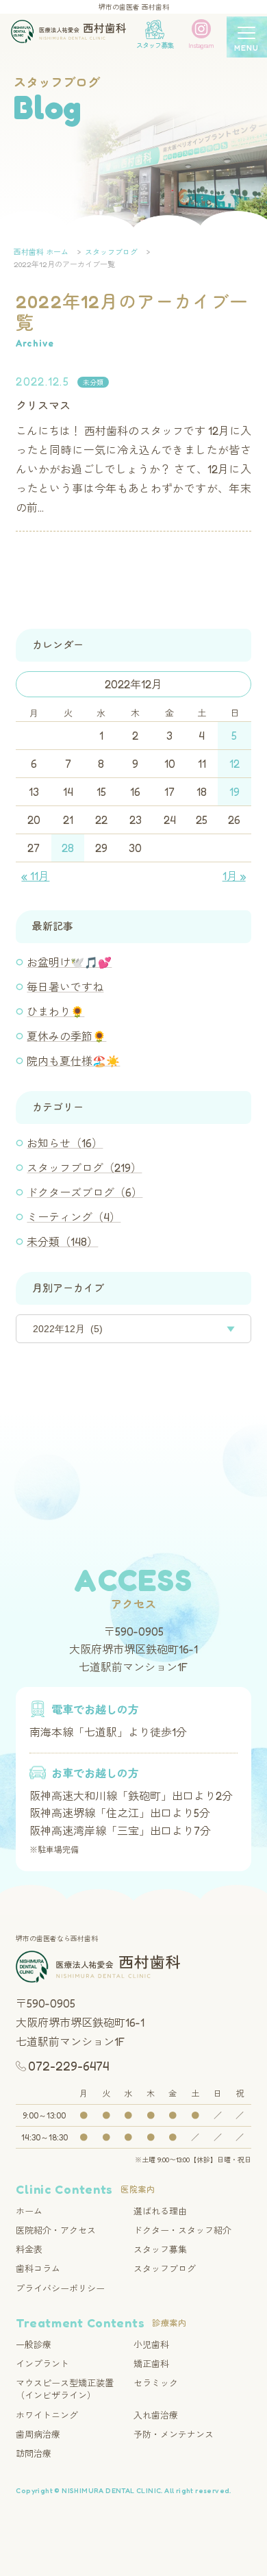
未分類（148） (62, 1242)
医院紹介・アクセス (56, 2230)
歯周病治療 (38, 2434)
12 (234, 764)
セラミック (156, 2383)
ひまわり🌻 (55, 1012)
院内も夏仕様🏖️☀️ (73, 1061)
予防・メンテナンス (174, 2434)
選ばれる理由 (160, 2211)
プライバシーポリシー (60, 2288)
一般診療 (34, 2344)
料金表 (29, 2249)
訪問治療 (34, 2453)
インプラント (42, 2364)
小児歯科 (151, 2344)
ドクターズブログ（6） (85, 1192)
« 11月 (35, 876)
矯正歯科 (151, 2364)
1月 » (234, 876)
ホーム (29, 2211)
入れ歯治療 (156, 2415)
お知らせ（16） (65, 1143)
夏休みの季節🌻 (66, 1036)
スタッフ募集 (160, 2249)
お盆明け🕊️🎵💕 (69, 962)
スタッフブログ (165, 2268)
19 (234, 792)
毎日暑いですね (65, 987)
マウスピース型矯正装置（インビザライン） (65, 2389)
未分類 (93, 382)
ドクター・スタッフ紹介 (182, 2230)
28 (68, 848)
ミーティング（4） (74, 1217)
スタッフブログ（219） (84, 1168)
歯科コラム (38, 2268)
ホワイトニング (47, 2415)
